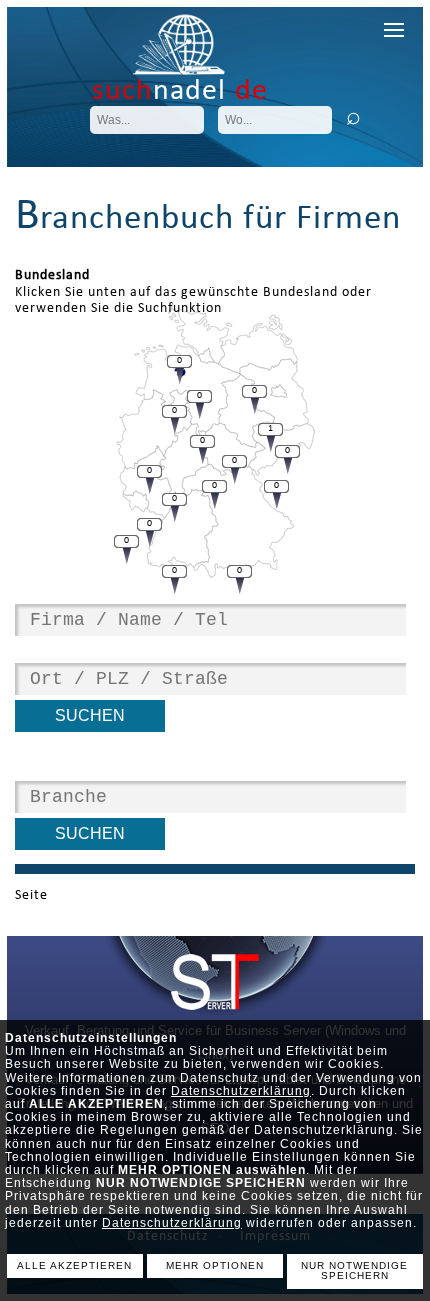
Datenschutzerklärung (241, 1091)
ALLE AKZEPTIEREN (74, 1265)
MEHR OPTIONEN (215, 1265)
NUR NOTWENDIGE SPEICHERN (354, 1271)
